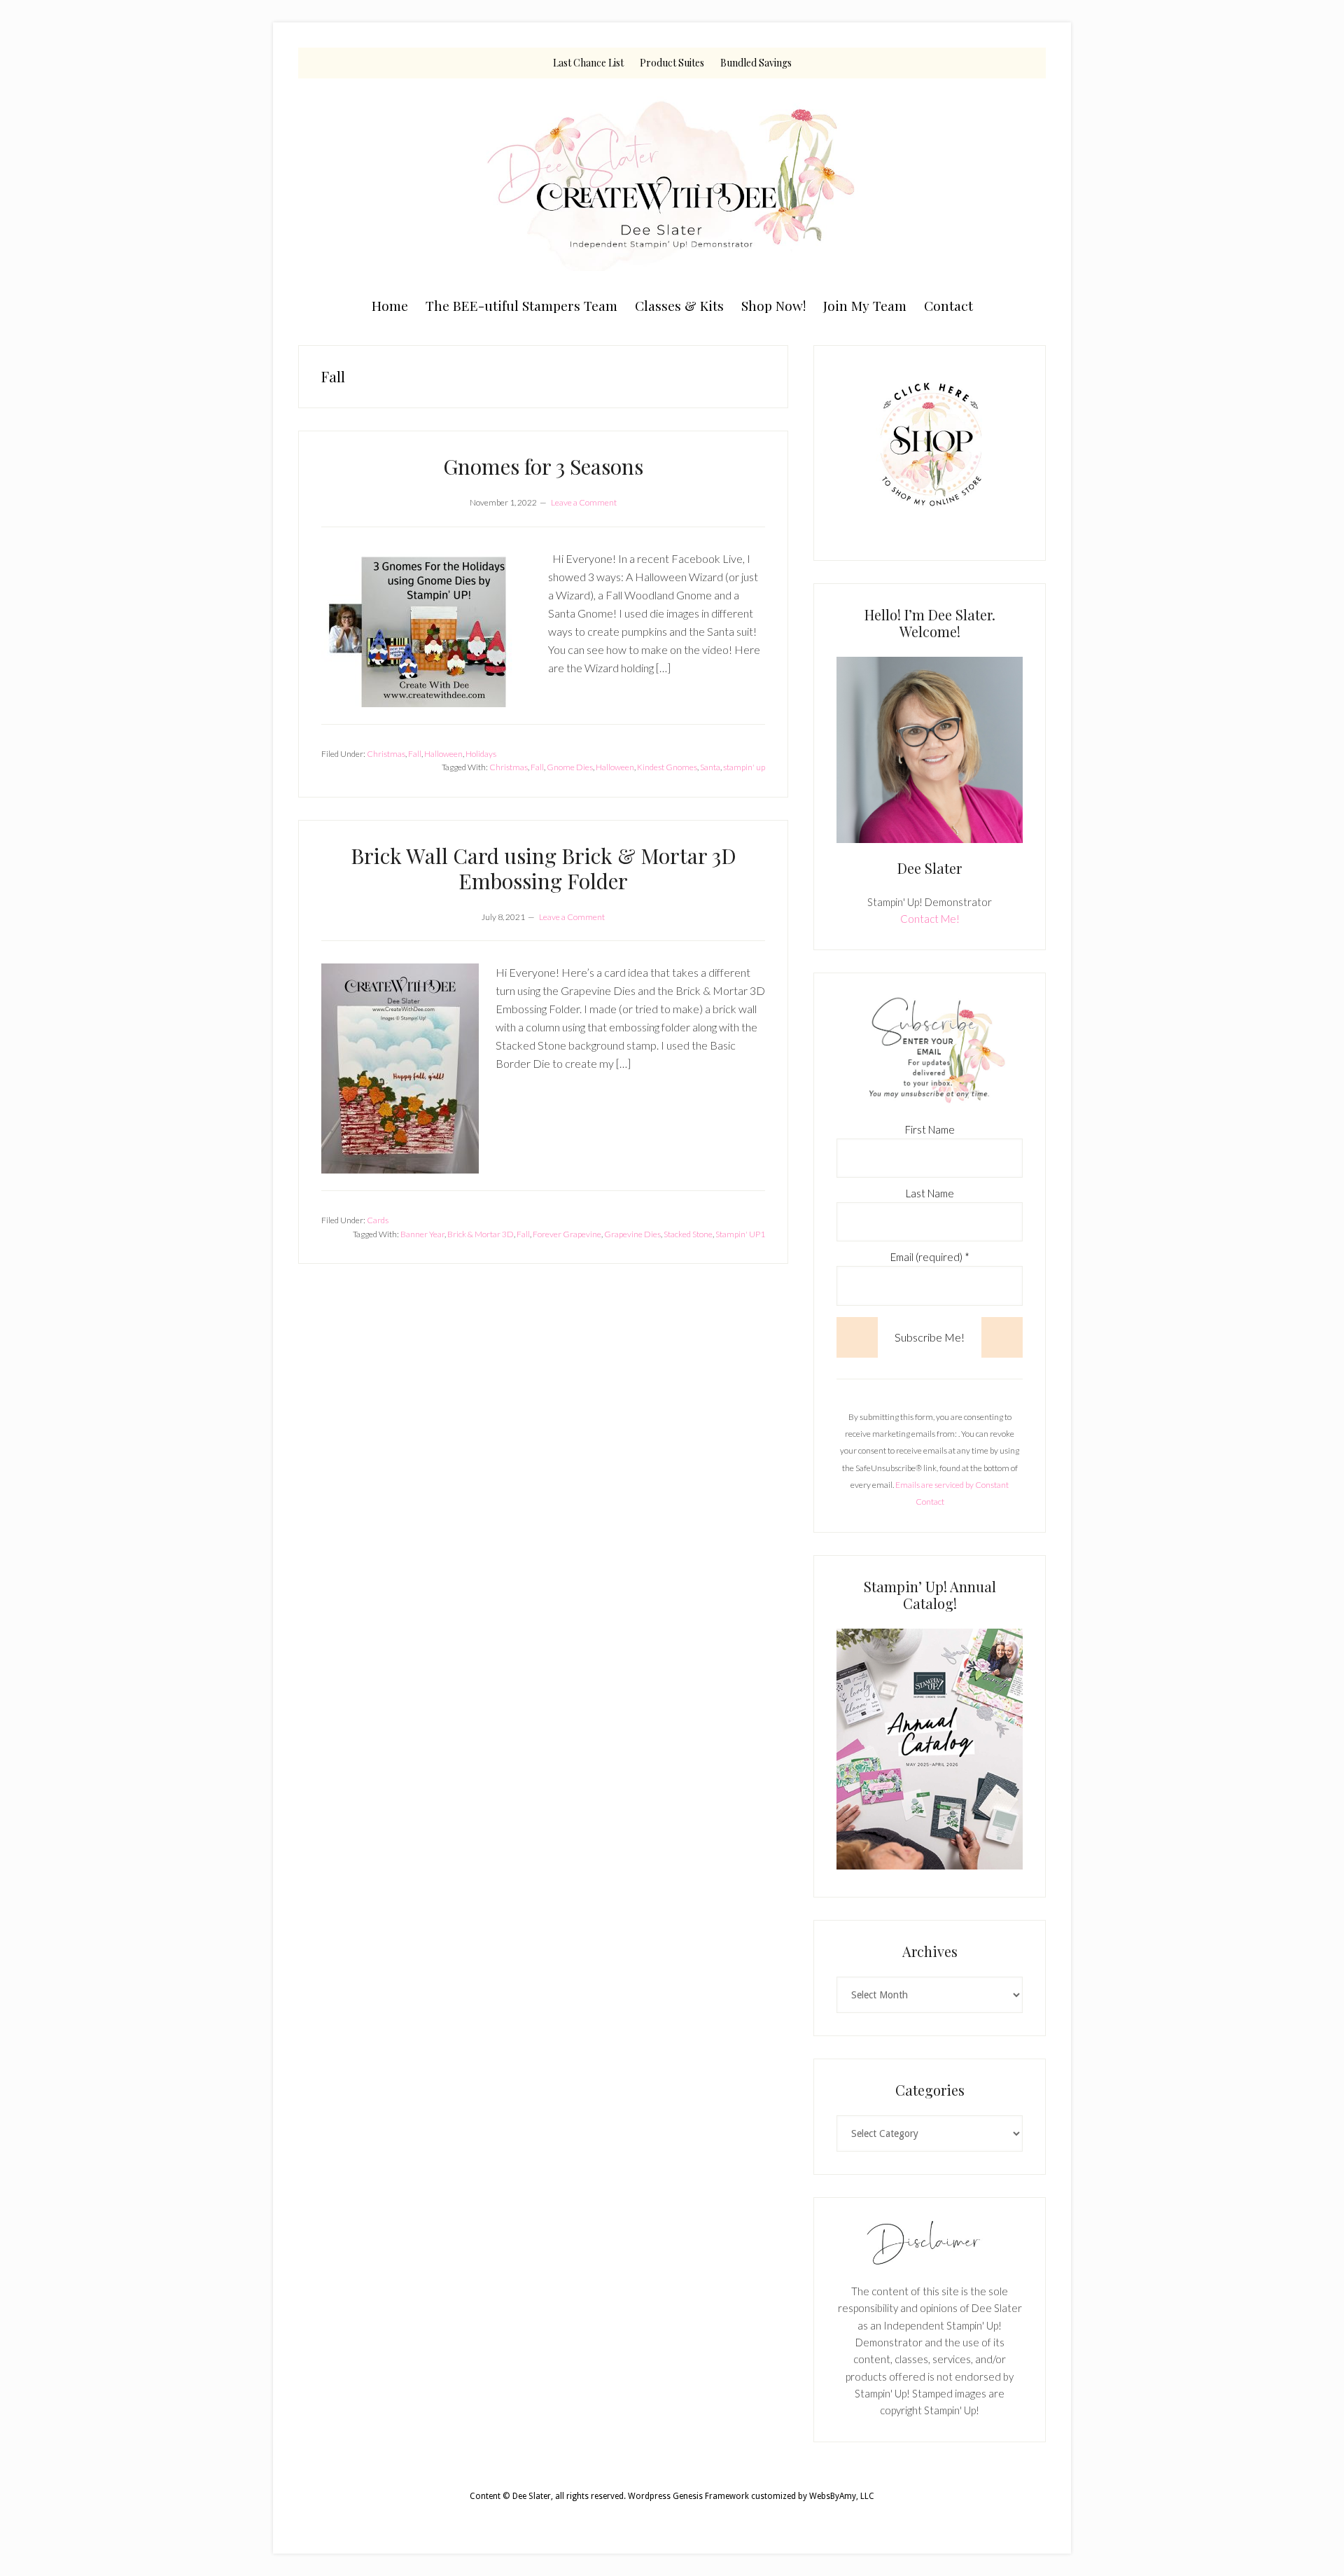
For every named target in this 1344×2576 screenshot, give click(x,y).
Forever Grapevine (567, 1234)
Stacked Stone (688, 1234)
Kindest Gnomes (667, 767)
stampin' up (744, 767)
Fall (415, 754)
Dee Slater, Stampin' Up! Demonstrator (672, 183)
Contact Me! (930, 919)
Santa (710, 767)
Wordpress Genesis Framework (688, 2496)
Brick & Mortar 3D (481, 1234)
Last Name (930, 1193)
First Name (930, 1129)
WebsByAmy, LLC (842, 2496)
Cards (378, 1220)
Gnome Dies (570, 767)
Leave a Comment (584, 502)
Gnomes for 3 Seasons (543, 466)
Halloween (443, 754)
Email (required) (930, 1257)
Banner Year (422, 1234)
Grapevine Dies (632, 1234)
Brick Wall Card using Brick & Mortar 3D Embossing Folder (544, 868)
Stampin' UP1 (740, 1234)
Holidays (481, 754)
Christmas (386, 754)
